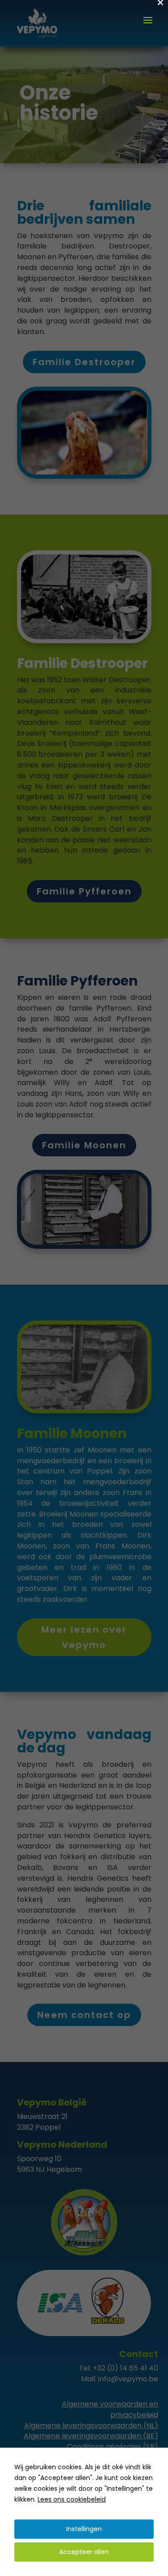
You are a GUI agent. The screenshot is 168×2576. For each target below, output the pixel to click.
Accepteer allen (84, 2552)
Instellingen (84, 2529)
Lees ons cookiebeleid (72, 2499)
